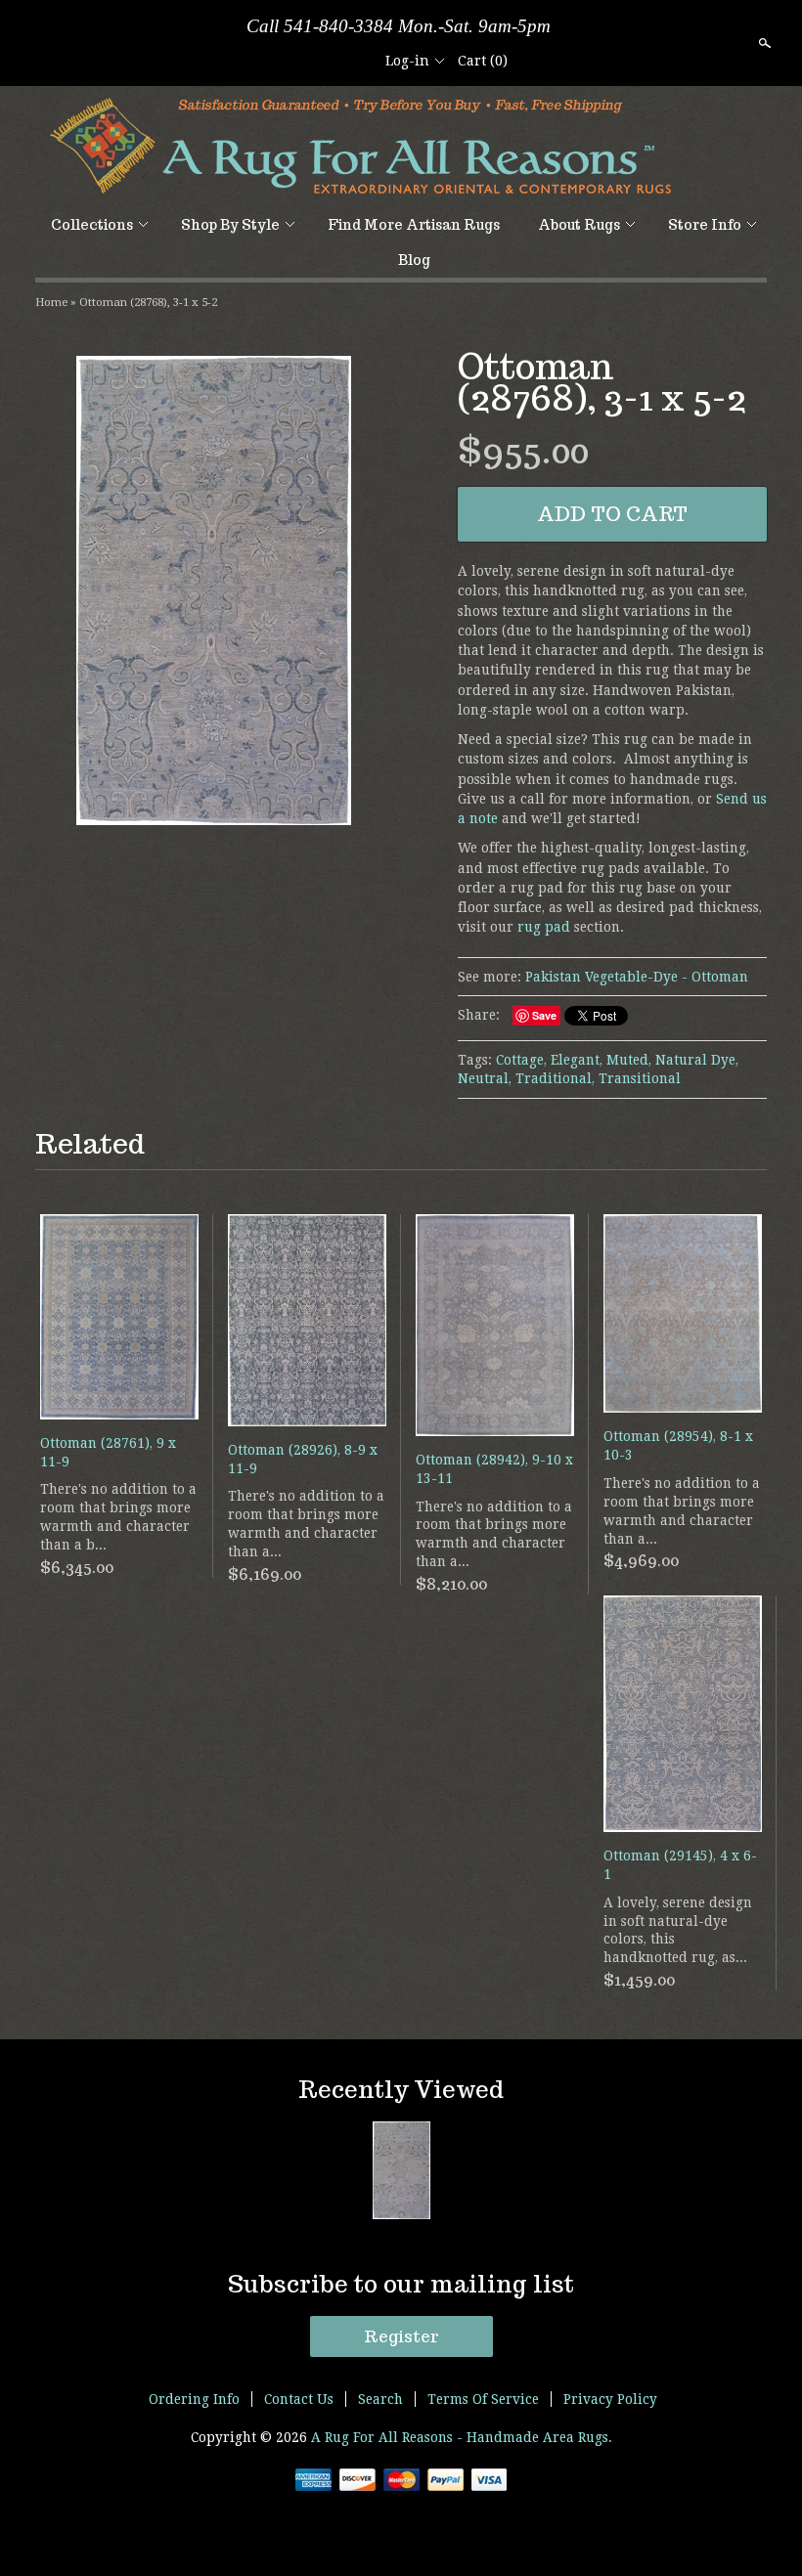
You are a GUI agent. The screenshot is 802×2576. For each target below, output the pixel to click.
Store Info (705, 225)
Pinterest (356, 61)
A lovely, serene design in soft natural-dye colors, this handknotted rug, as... (678, 1930)
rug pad (544, 927)
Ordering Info (194, 2399)
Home (51, 302)
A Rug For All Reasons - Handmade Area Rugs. (462, 2437)
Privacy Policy (610, 2399)
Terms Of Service (483, 2399)
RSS (290, 61)
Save (544, 1015)
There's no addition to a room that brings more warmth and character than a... (306, 1524)
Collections (92, 225)
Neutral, (485, 1078)
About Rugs (579, 225)
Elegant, (577, 1060)
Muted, (629, 1060)
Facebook (323, 61)
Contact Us (299, 2399)
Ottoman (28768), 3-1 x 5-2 (148, 302)
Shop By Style (230, 225)
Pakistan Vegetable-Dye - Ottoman (637, 977)
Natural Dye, (697, 1060)
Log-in (407, 61)
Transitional (640, 1078)
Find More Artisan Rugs (414, 225)
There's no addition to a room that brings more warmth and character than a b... (118, 1517)
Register (401, 2336)
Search (763, 43)
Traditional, (555, 1078)
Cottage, (521, 1060)
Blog (414, 260)
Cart (483, 61)
